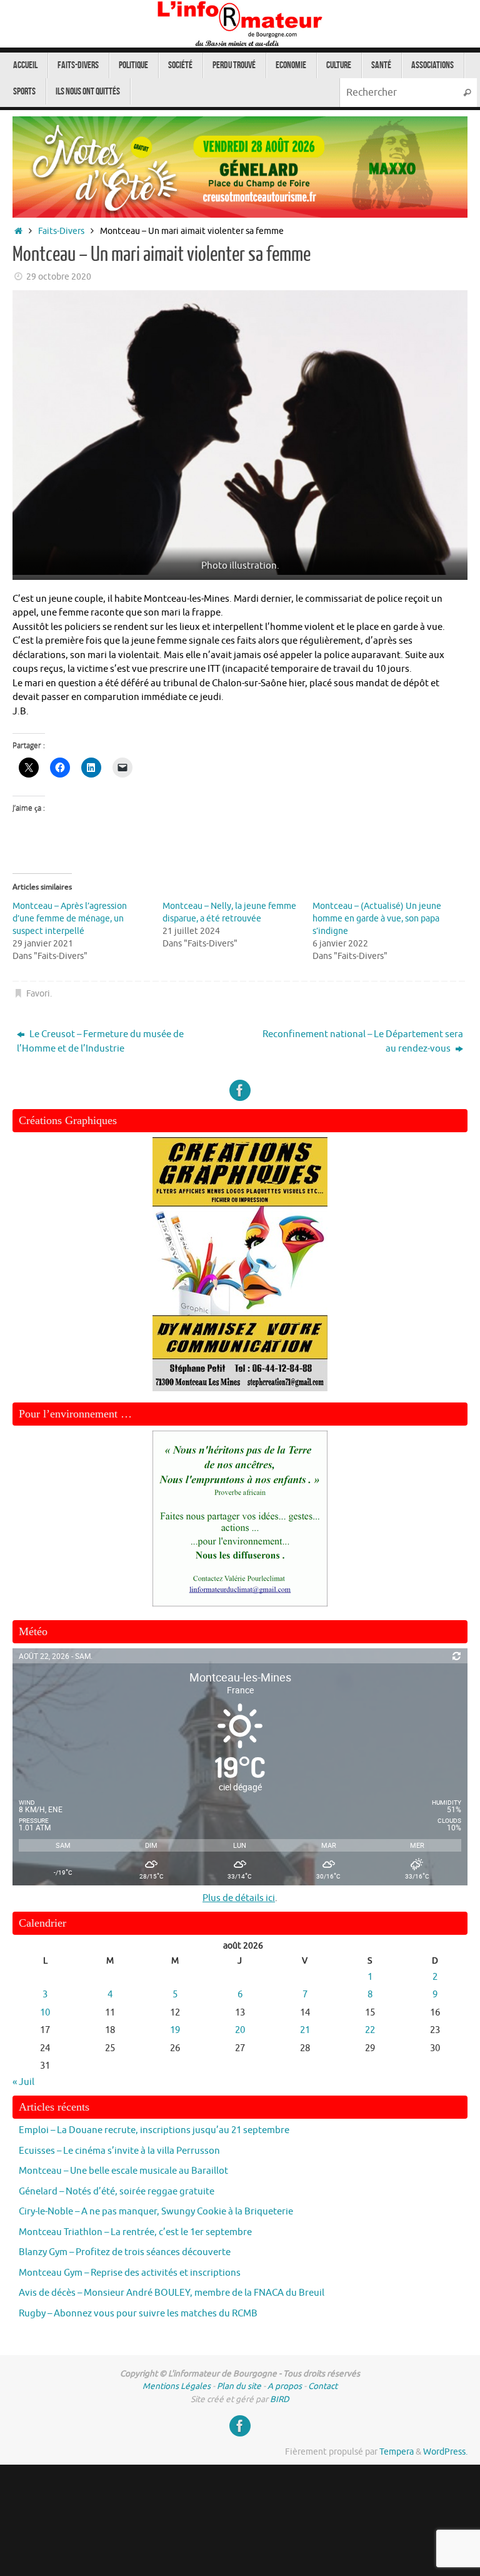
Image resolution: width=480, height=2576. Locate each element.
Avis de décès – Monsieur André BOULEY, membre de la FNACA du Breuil (172, 2293)
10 (45, 2013)
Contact (323, 2386)
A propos (285, 2386)
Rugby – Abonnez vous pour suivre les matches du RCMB (138, 2314)
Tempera (397, 2452)
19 (175, 2030)
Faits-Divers (61, 231)
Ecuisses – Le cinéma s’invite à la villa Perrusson (119, 2151)
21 (305, 2030)
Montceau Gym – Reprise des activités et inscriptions (130, 2273)
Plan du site (239, 2386)
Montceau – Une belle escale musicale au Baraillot (123, 2171)
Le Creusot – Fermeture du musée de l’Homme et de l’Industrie (100, 1042)
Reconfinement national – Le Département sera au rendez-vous (363, 1042)
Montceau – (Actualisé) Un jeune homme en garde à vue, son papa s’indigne (377, 919)
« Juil (23, 2082)
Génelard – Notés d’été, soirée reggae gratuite (117, 2192)
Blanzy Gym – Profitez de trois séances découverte (125, 2252)
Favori (38, 994)
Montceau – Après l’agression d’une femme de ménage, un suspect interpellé (70, 919)
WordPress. (445, 2452)
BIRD (280, 2399)
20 (240, 2030)
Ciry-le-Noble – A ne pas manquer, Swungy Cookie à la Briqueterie (156, 2212)
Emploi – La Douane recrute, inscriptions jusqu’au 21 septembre (154, 2130)
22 (370, 2030)
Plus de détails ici (239, 1898)
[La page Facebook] (240, 1090)
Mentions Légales (177, 2386)
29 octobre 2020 (59, 277)
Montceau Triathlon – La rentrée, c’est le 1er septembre (135, 2232)
